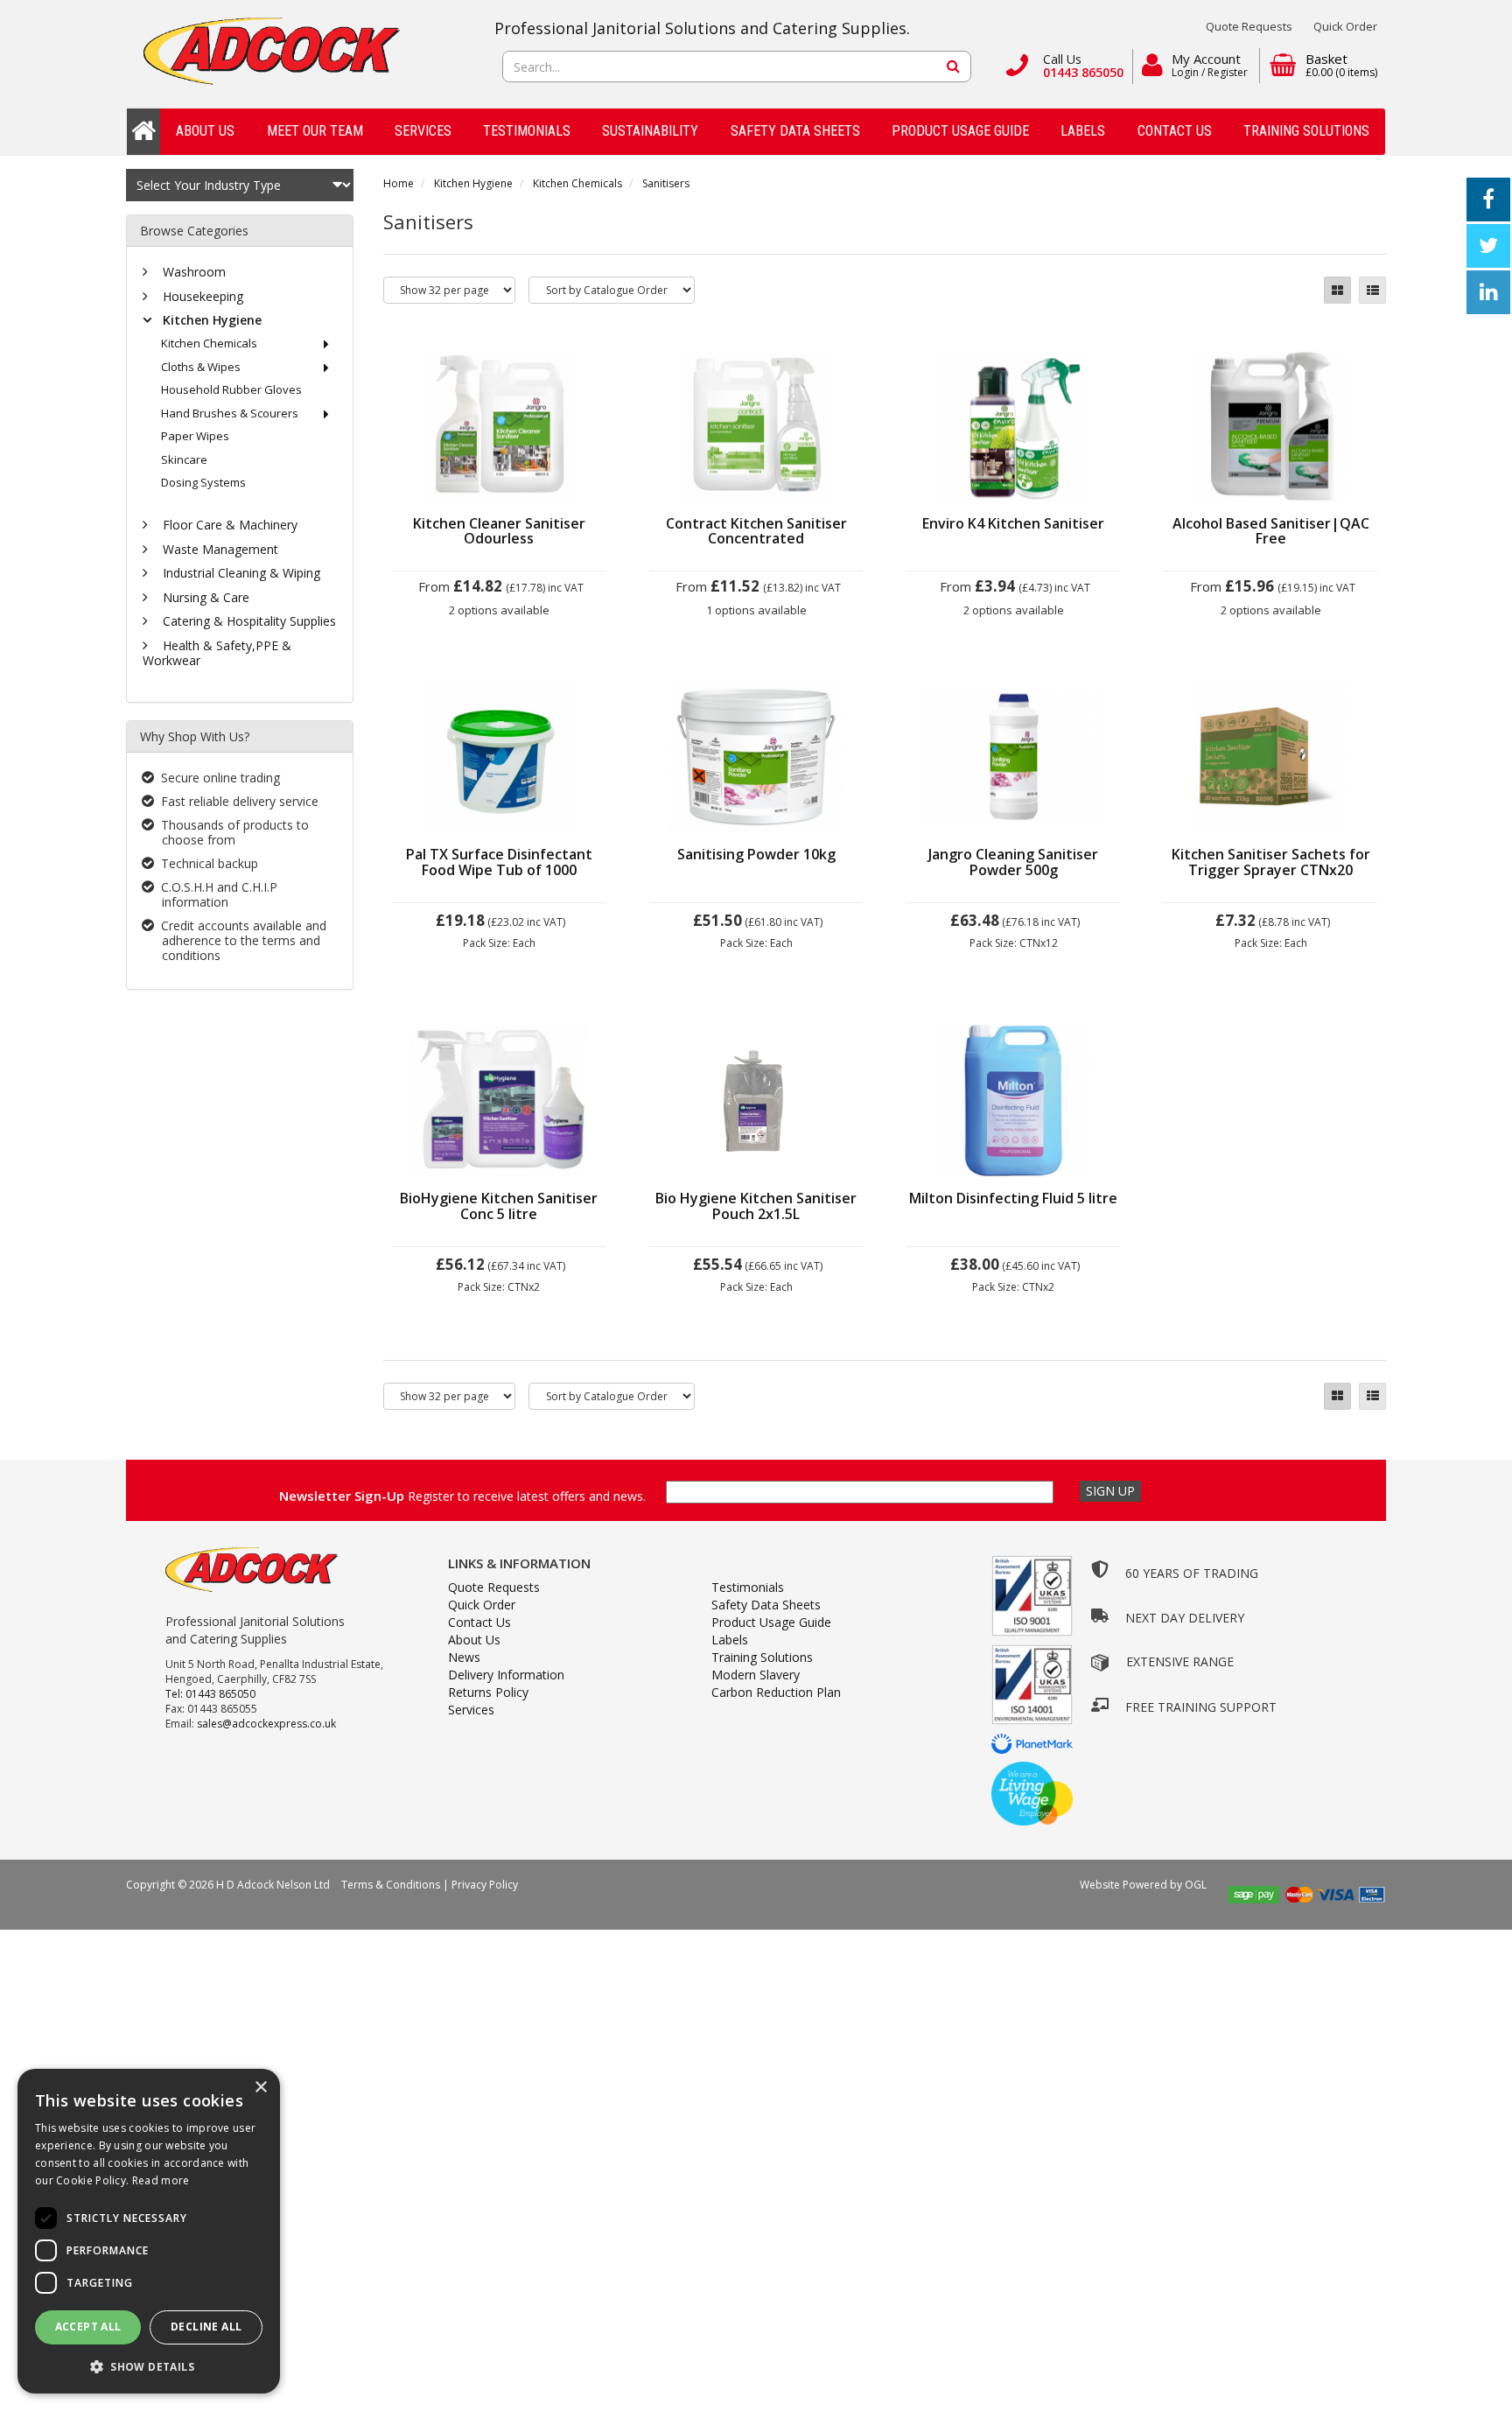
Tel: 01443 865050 (210, 1694)
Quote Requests (1249, 26)
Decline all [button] (206, 2327)
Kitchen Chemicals (577, 183)
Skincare (184, 459)
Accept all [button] (88, 2327)
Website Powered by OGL (1144, 1885)
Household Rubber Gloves (231, 389)
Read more (161, 2180)
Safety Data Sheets (795, 131)
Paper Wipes (195, 436)
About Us (205, 131)
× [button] (260, 2088)
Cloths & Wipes (201, 367)
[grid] (1337, 290)
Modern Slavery (756, 1675)
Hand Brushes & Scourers (230, 413)
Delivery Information (506, 1675)
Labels (1083, 131)
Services (423, 131)
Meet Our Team (315, 131)
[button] (149, 2366)
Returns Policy (488, 1692)
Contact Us (1175, 131)
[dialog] (149, 2231)
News (464, 1657)
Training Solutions (1306, 131)
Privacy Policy (485, 1885)
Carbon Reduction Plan (776, 1692)
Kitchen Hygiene (473, 183)
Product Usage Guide (960, 131)
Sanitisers (666, 183)
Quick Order (1345, 26)
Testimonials (527, 131)
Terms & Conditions (391, 1885)
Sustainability (650, 131)
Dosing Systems (203, 482)
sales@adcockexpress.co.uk (266, 1724)
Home (399, 183)
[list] (1372, 290)
